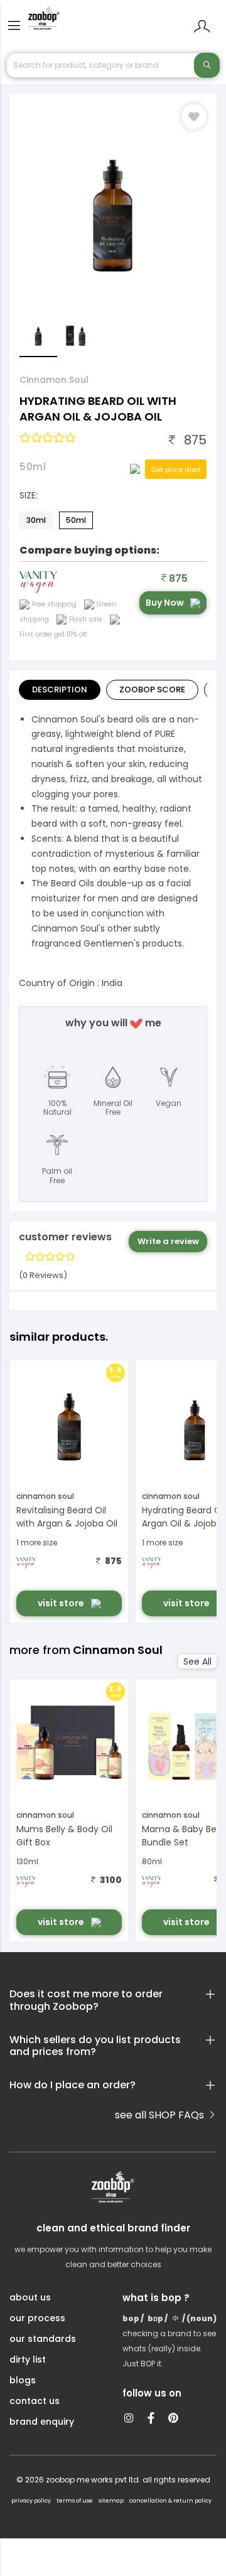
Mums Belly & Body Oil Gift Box (64, 1836)
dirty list (28, 2359)
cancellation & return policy (170, 2501)
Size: (29, 495)
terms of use (75, 2501)
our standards (43, 2339)
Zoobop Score (152, 690)
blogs (23, 2380)
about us (30, 2297)
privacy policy (31, 2501)
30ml (36, 520)
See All (197, 1661)
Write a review (168, 1241)
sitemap (111, 2501)
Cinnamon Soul (54, 380)
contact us (35, 2401)
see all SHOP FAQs (161, 2115)
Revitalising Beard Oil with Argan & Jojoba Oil (67, 1517)
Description (60, 690)
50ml (76, 520)
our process (37, 2318)
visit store (62, 1603)
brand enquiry (42, 2422)
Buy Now (165, 603)
